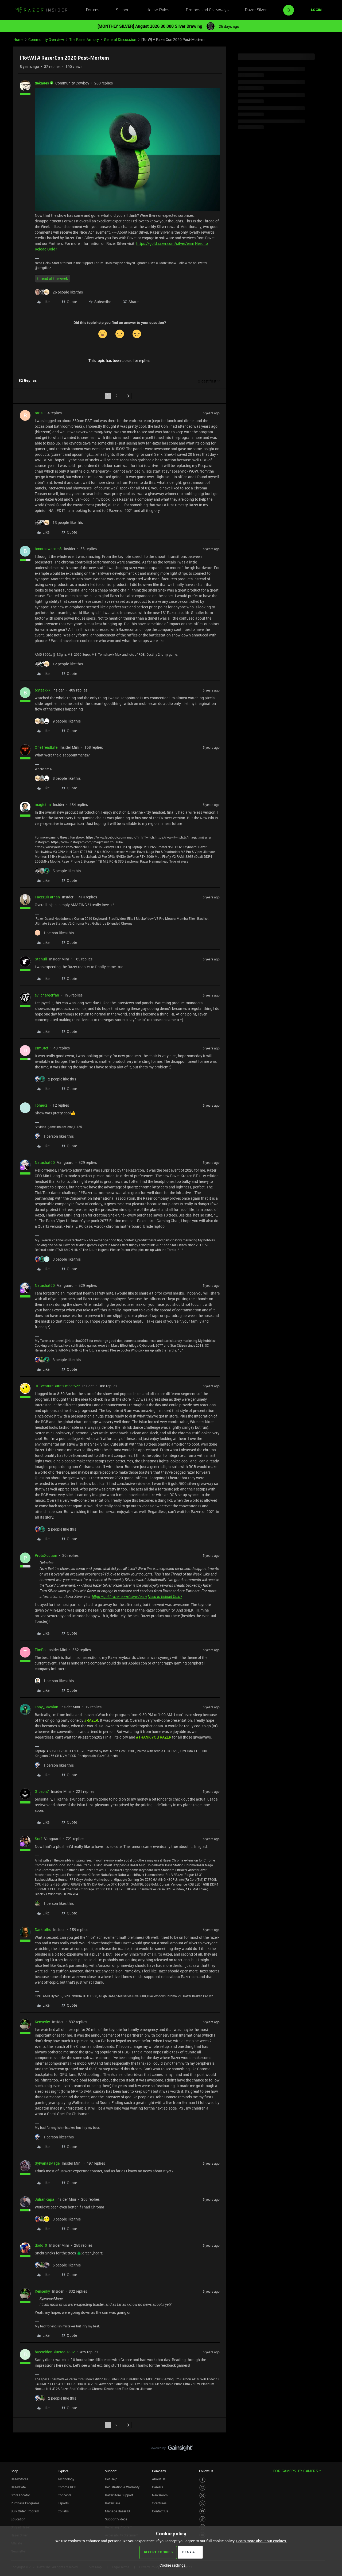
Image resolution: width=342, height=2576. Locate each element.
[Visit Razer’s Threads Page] (202, 2496)
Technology (66, 2479)
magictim (43, 804)
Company (159, 2471)
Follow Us (206, 2471)
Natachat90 (45, 1162)
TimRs (40, 1650)
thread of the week (53, 278)
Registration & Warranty (122, 2487)
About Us (159, 2479)
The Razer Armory (84, 39)
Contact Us (160, 2511)
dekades (42, 83)
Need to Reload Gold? (165, 1597)
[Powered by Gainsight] (171, 2449)
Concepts (65, 2495)
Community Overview (46, 39)
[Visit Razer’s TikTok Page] (202, 2519)
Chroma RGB (67, 2487)
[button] (316, 10)
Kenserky (42, 2022)
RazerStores (19, 2479)
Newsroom (160, 2495)
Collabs (63, 2511)
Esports (63, 2503)
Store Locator (20, 2495)
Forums (93, 10)
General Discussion (120, 39)
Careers (158, 2487)
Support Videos (116, 2519)
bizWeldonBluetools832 (55, 2352)
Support (123, 10)
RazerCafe (18, 2487)
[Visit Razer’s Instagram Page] (202, 2488)
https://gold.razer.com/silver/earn (165, 243)
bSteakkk (42, 690)
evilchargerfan (47, 995)
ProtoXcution (46, 1555)
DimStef (42, 1048)
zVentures (159, 2503)
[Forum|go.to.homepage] (41, 10)
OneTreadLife (46, 747)
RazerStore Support (119, 2495)
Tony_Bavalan (46, 1707)
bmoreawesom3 (48, 549)
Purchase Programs (25, 2503)
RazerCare (112, 2503)
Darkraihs (43, 1930)
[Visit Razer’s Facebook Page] (202, 2480)
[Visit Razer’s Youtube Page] (202, 2511)
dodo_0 (41, 2245)
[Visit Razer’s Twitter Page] (202, 2503)
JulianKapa (44, 2199)
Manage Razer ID (117, 2511)
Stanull (41, 959)
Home (18, 39)
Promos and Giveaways (207, 10)
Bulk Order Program (25, 2511)
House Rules (158, 10)
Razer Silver (256, 10)
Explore (63, 2471)
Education (18, 2519)
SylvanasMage (47, 2163)
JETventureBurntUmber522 (57, 1386)
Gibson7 (42, 1791)
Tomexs (41, 1105)
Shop (14, 2471)
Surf (38, 1839)
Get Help (111, 2479)
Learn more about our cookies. (262, 2541)
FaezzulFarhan (47, 897)
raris (39, 413)
